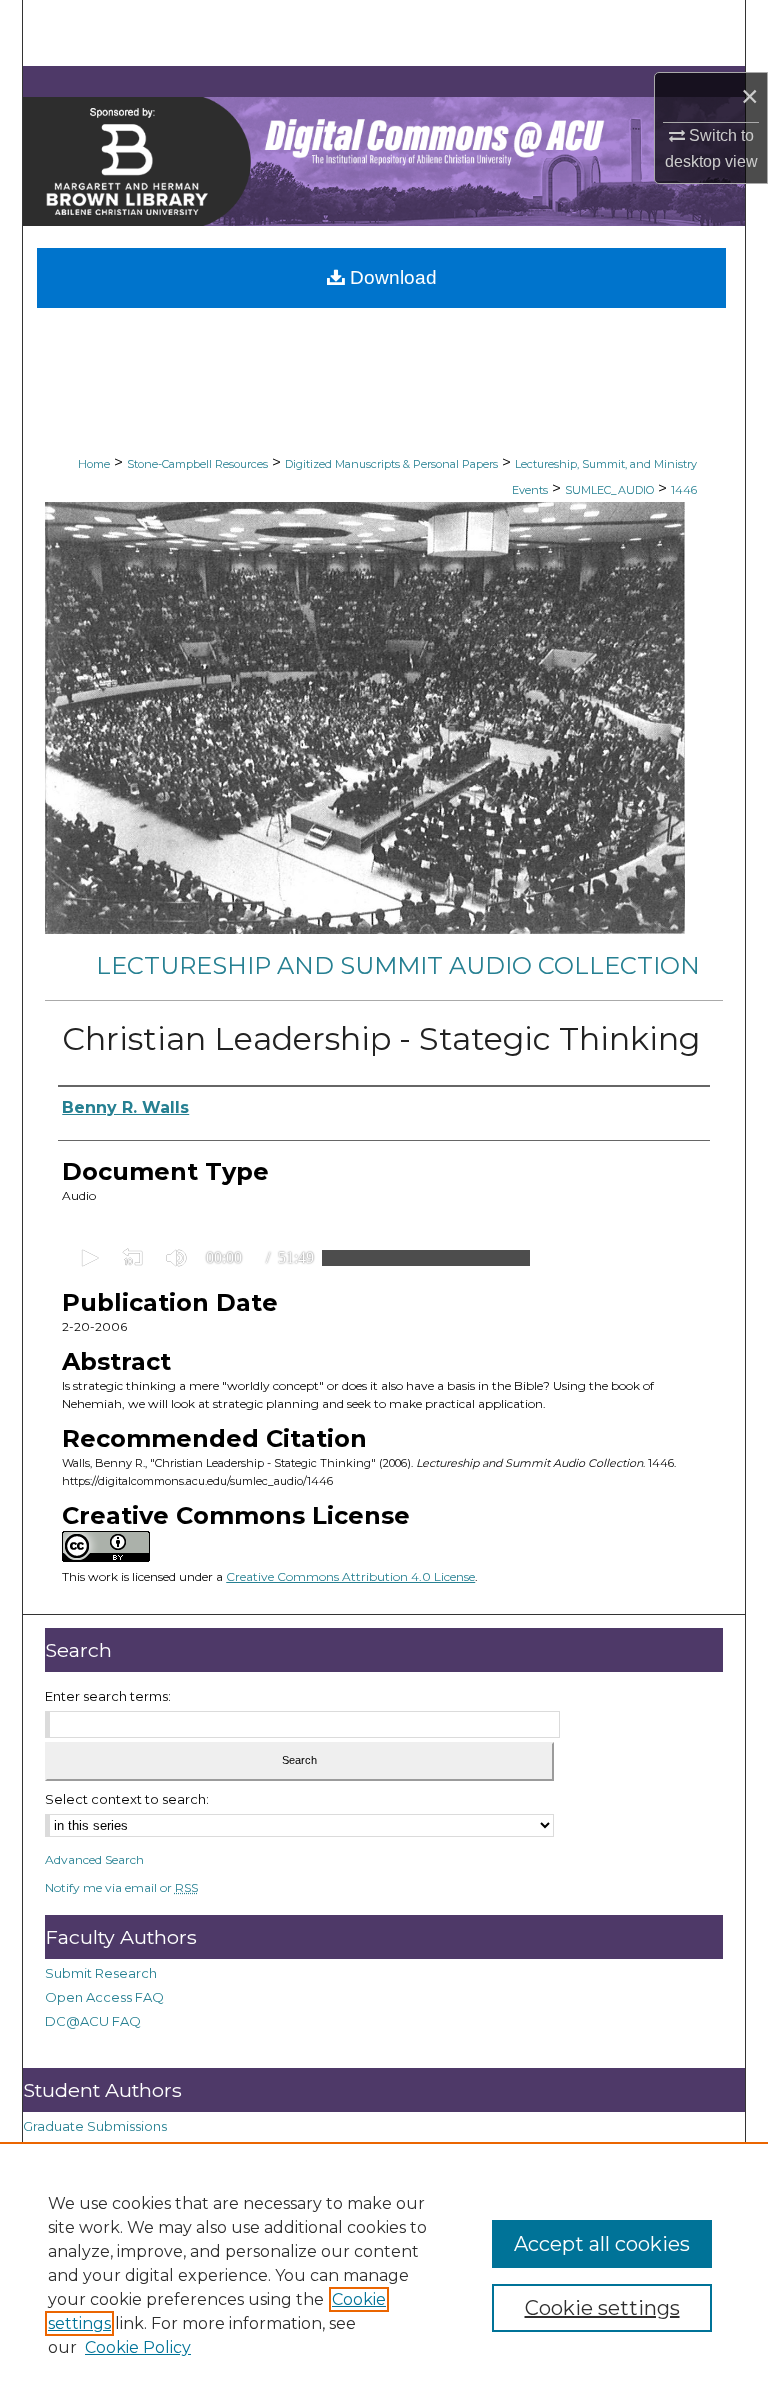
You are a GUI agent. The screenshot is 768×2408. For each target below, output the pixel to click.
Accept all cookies (602, 2244)
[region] (384, 2275)
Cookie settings (602, 2308)
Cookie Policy (138, 2347)
